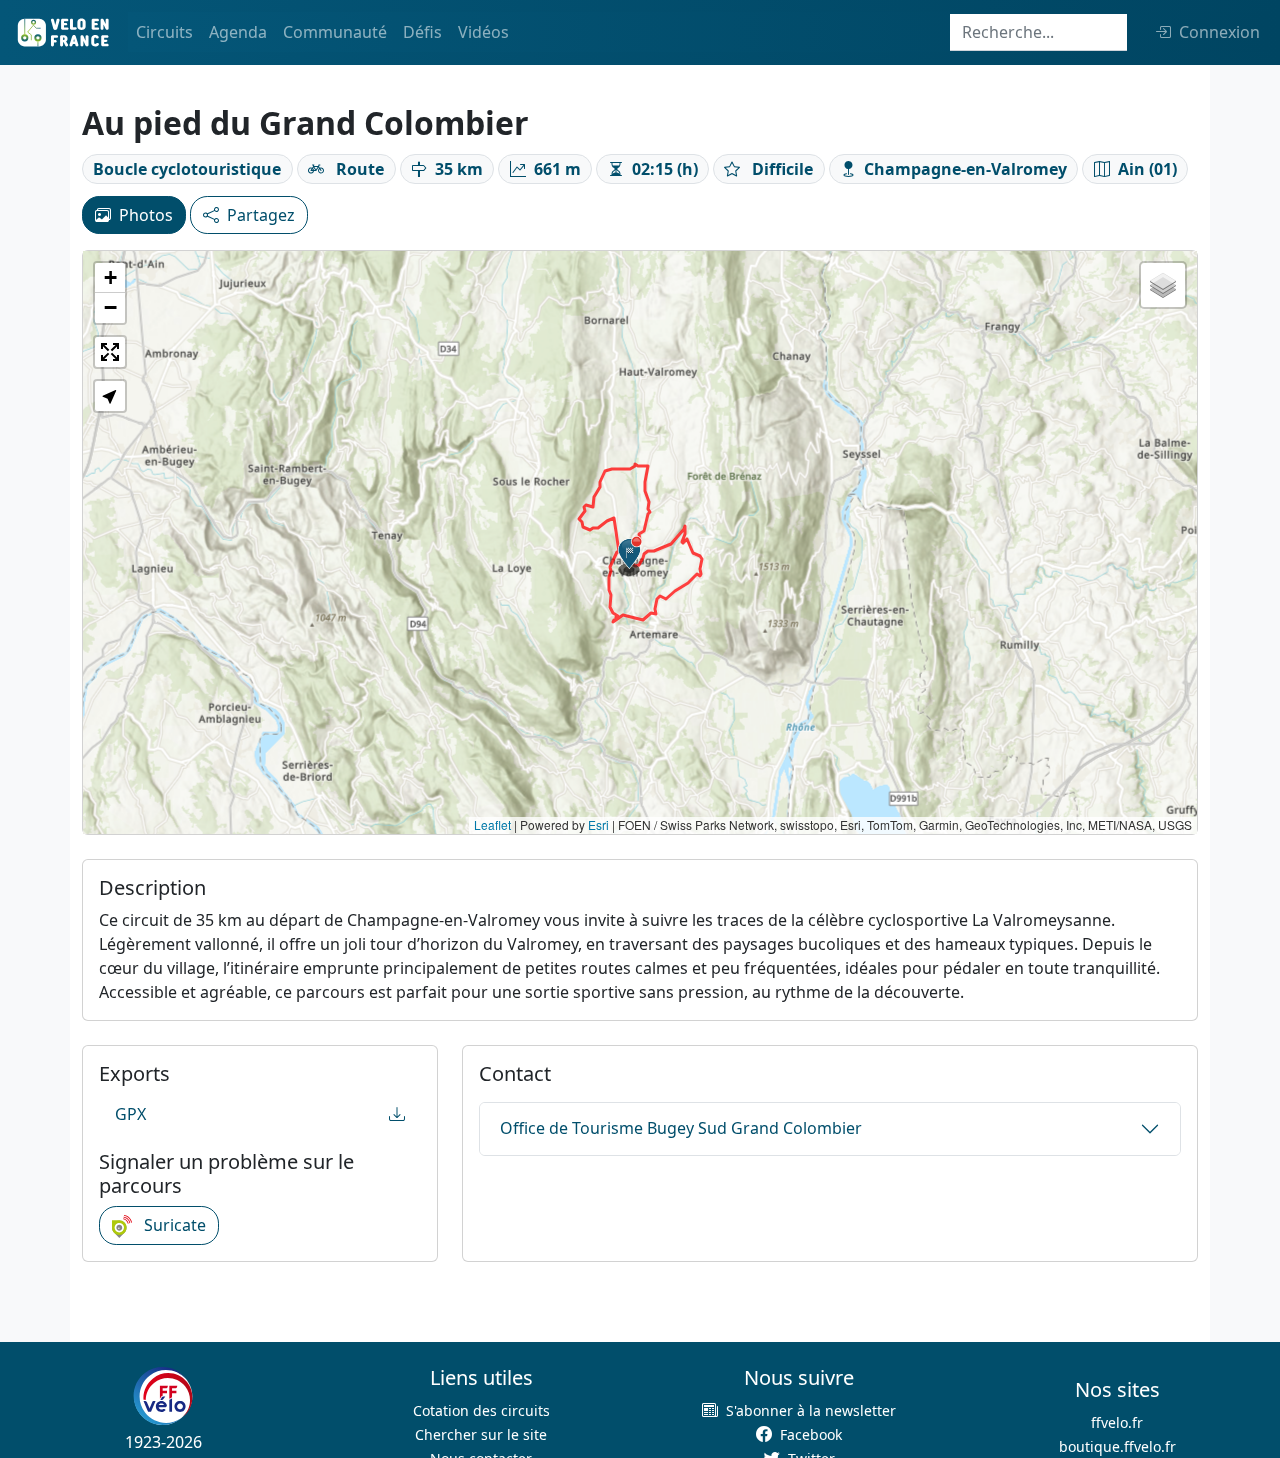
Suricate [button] (173, 1225)
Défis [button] (422, 32)
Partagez (261, 215)
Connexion (1219, 32)
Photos (146, 215)
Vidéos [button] (483, 32)
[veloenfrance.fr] (62, 32)
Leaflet (492, 824)
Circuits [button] (164, 32)
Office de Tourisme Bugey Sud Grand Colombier (681, 1128)
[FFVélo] (163, 1396)
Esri (598, 824)
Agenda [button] (238, 32)
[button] (630, 556)
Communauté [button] (335, 32)
